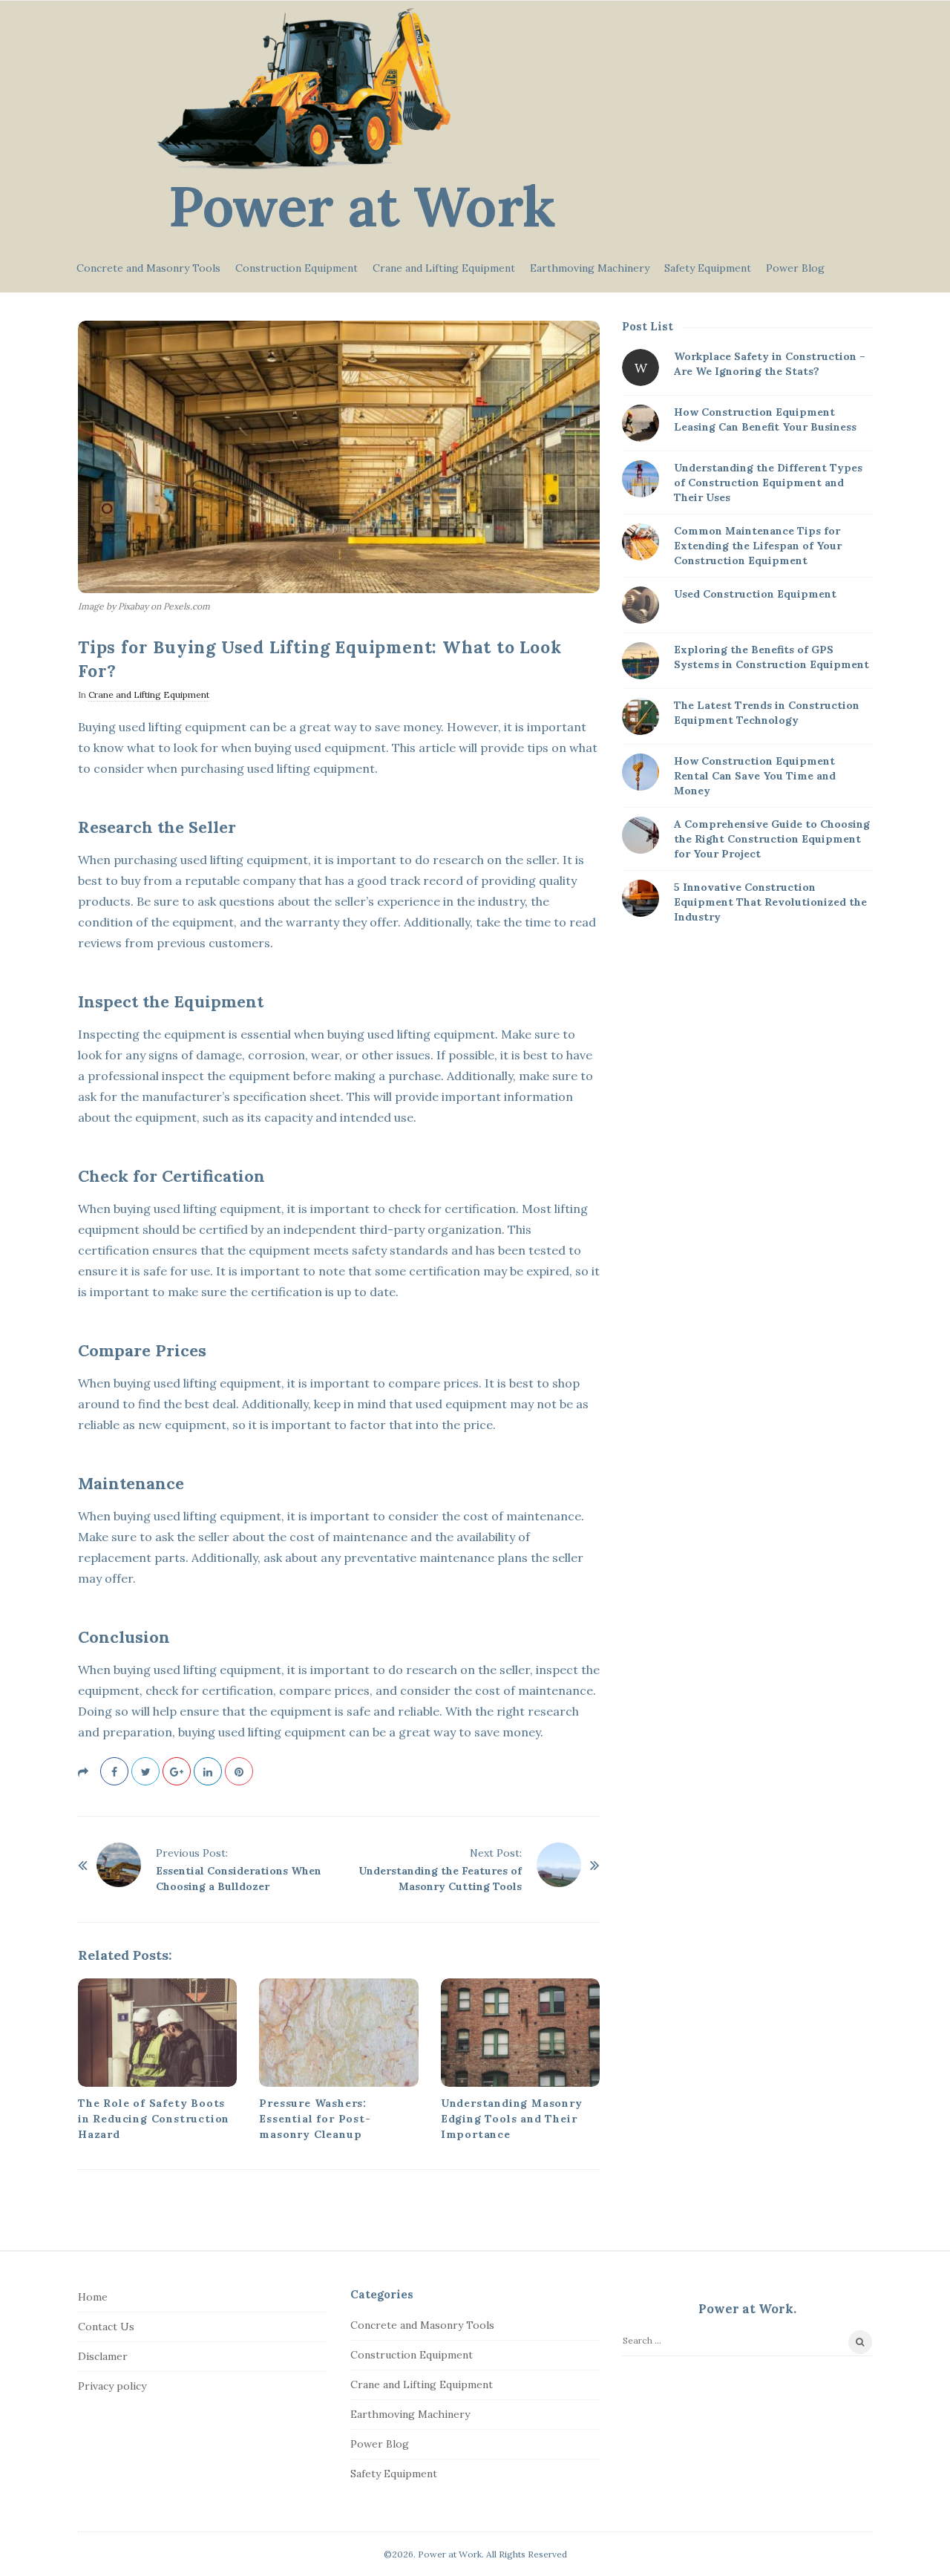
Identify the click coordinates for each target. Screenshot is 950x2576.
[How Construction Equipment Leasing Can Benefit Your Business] (641, 423)
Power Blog (795, 268)
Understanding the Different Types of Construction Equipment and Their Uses (768, 483)
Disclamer (103, 2356)
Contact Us (106, 2327)
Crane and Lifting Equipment (444, 268)
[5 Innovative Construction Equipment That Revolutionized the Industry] (641, 898)
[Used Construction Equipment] (641, 605)
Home (93, 2297)
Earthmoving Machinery (590, 268)
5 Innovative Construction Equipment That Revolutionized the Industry (770, 902)
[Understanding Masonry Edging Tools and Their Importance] (520, 2033)
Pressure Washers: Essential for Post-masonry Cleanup (315, 2119)
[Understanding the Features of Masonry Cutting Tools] (559, 1865)
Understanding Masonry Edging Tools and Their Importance (512, 2119)
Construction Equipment (297, 268)
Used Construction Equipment (755, 594)
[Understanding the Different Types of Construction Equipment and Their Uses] (641, 479)
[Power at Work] (304, 89)
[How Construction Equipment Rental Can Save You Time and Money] (641, 772)
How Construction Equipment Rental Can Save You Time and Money (755, 776)
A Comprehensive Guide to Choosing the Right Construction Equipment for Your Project (772, 839)
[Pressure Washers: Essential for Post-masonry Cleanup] (338, 2033)
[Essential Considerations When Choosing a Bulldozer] (119, 1865)
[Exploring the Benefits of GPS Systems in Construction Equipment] (641, 661)
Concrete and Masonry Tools (148, 268)
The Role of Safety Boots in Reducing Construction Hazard (154, 2119)
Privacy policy (112, 2386)
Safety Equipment (708, 268)
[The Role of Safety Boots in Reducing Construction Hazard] (157, 2033)
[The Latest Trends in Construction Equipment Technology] (641, 716)
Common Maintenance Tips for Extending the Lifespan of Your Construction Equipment (758, 546)
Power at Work (362, 206)
